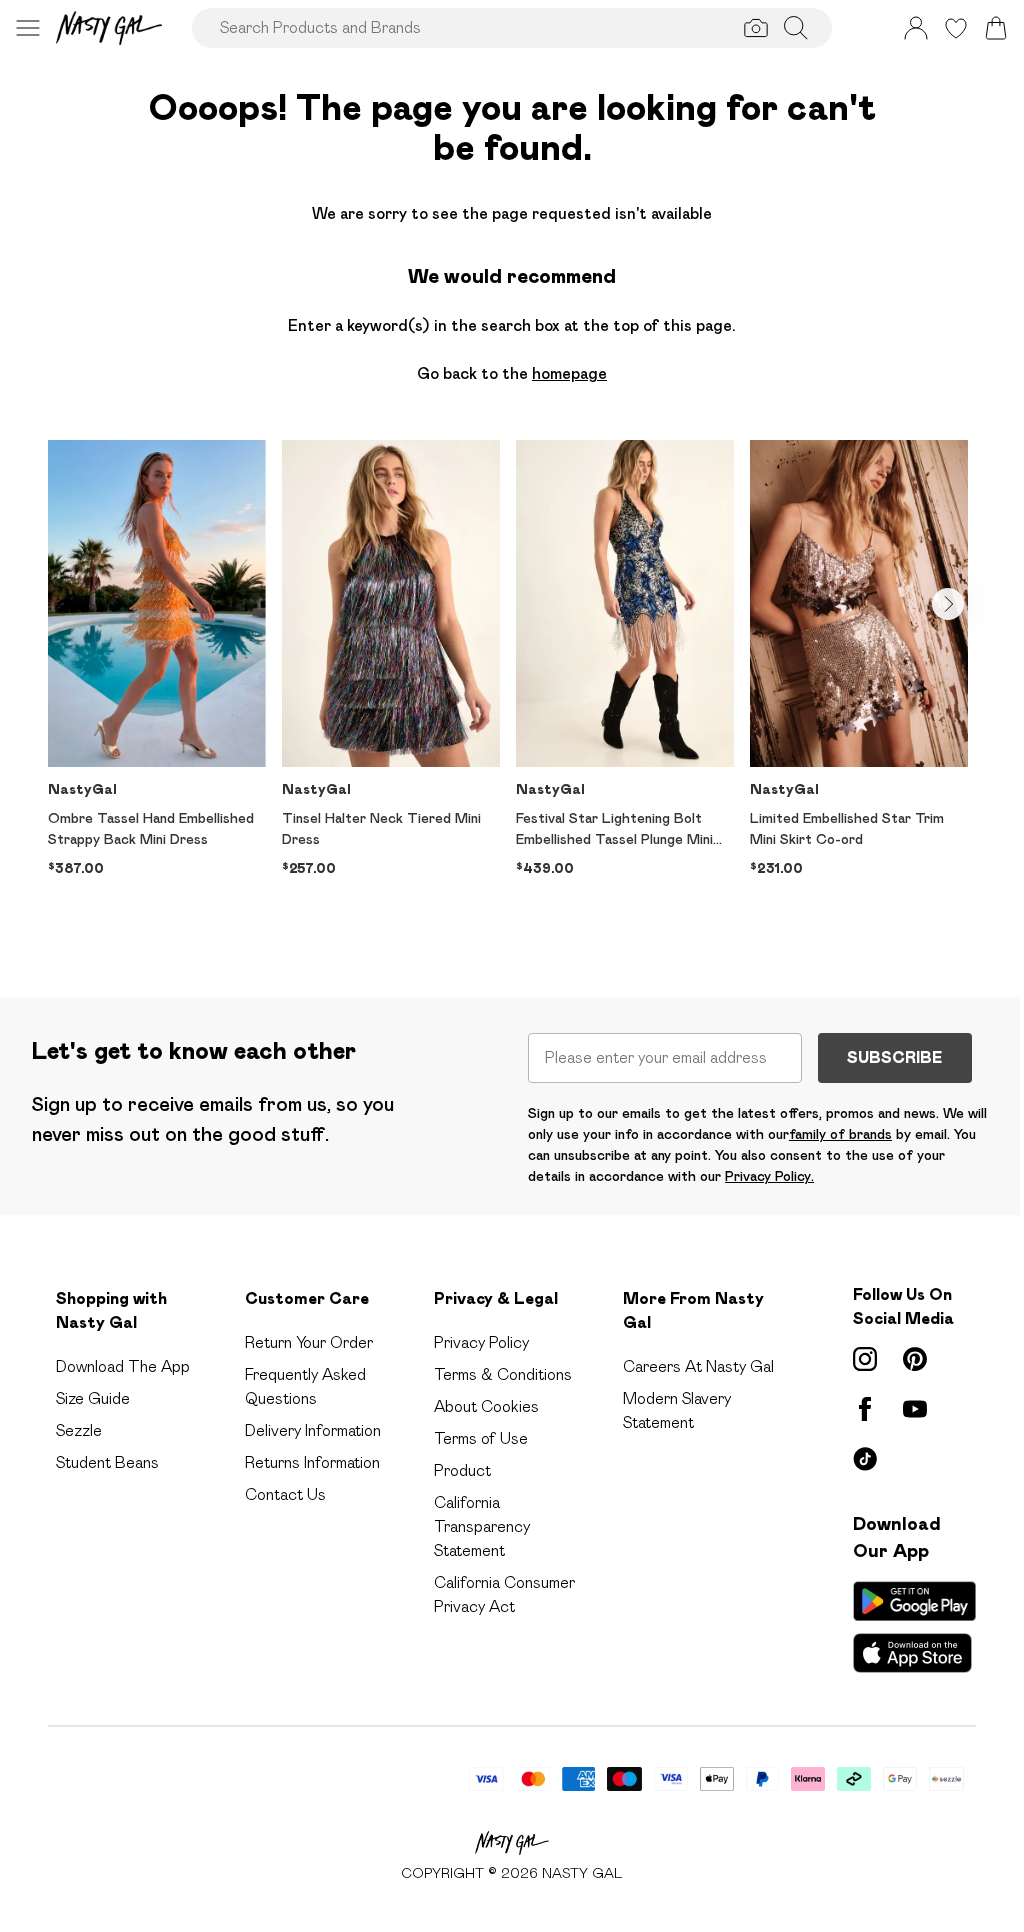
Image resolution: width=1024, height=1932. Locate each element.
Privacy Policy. (769, 1176)
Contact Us (285, 1494)
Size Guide (93, 1398)
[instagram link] (865, 1359)
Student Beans (107, 1462)
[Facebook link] (865, 1409)
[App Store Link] (914, 1627)
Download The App (123, 1366)
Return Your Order (309, 1342)
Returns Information (312, 1462)
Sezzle (79, 1430)
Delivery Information (313, 1430)
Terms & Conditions (503, 1374)
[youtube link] (915, 1409)
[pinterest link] (915, 1359)
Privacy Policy (481, 1342)
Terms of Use (481, 1438)
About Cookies (486, 1406)
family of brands (840, 1134)
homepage (569, 373)
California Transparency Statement (482, 1526)
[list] (512, 686)
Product (462, 1470)
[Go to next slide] (948, 604)
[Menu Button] (28, 28)
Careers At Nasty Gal (698, 1366)
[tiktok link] (865, 1459)
